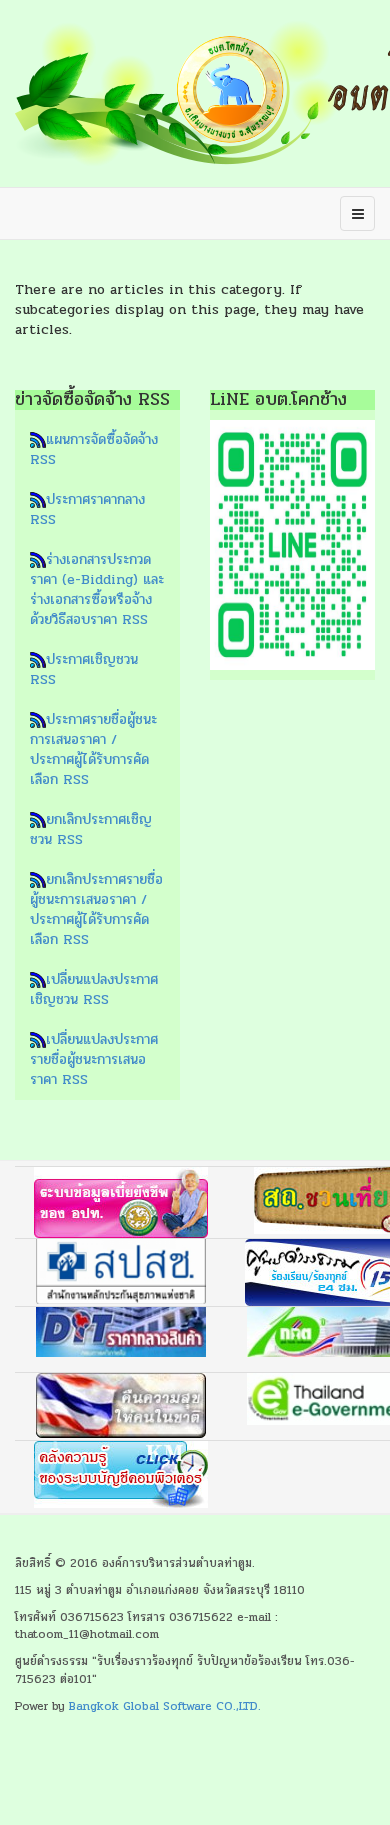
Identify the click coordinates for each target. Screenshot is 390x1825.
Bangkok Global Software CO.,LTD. (165, 1706)
